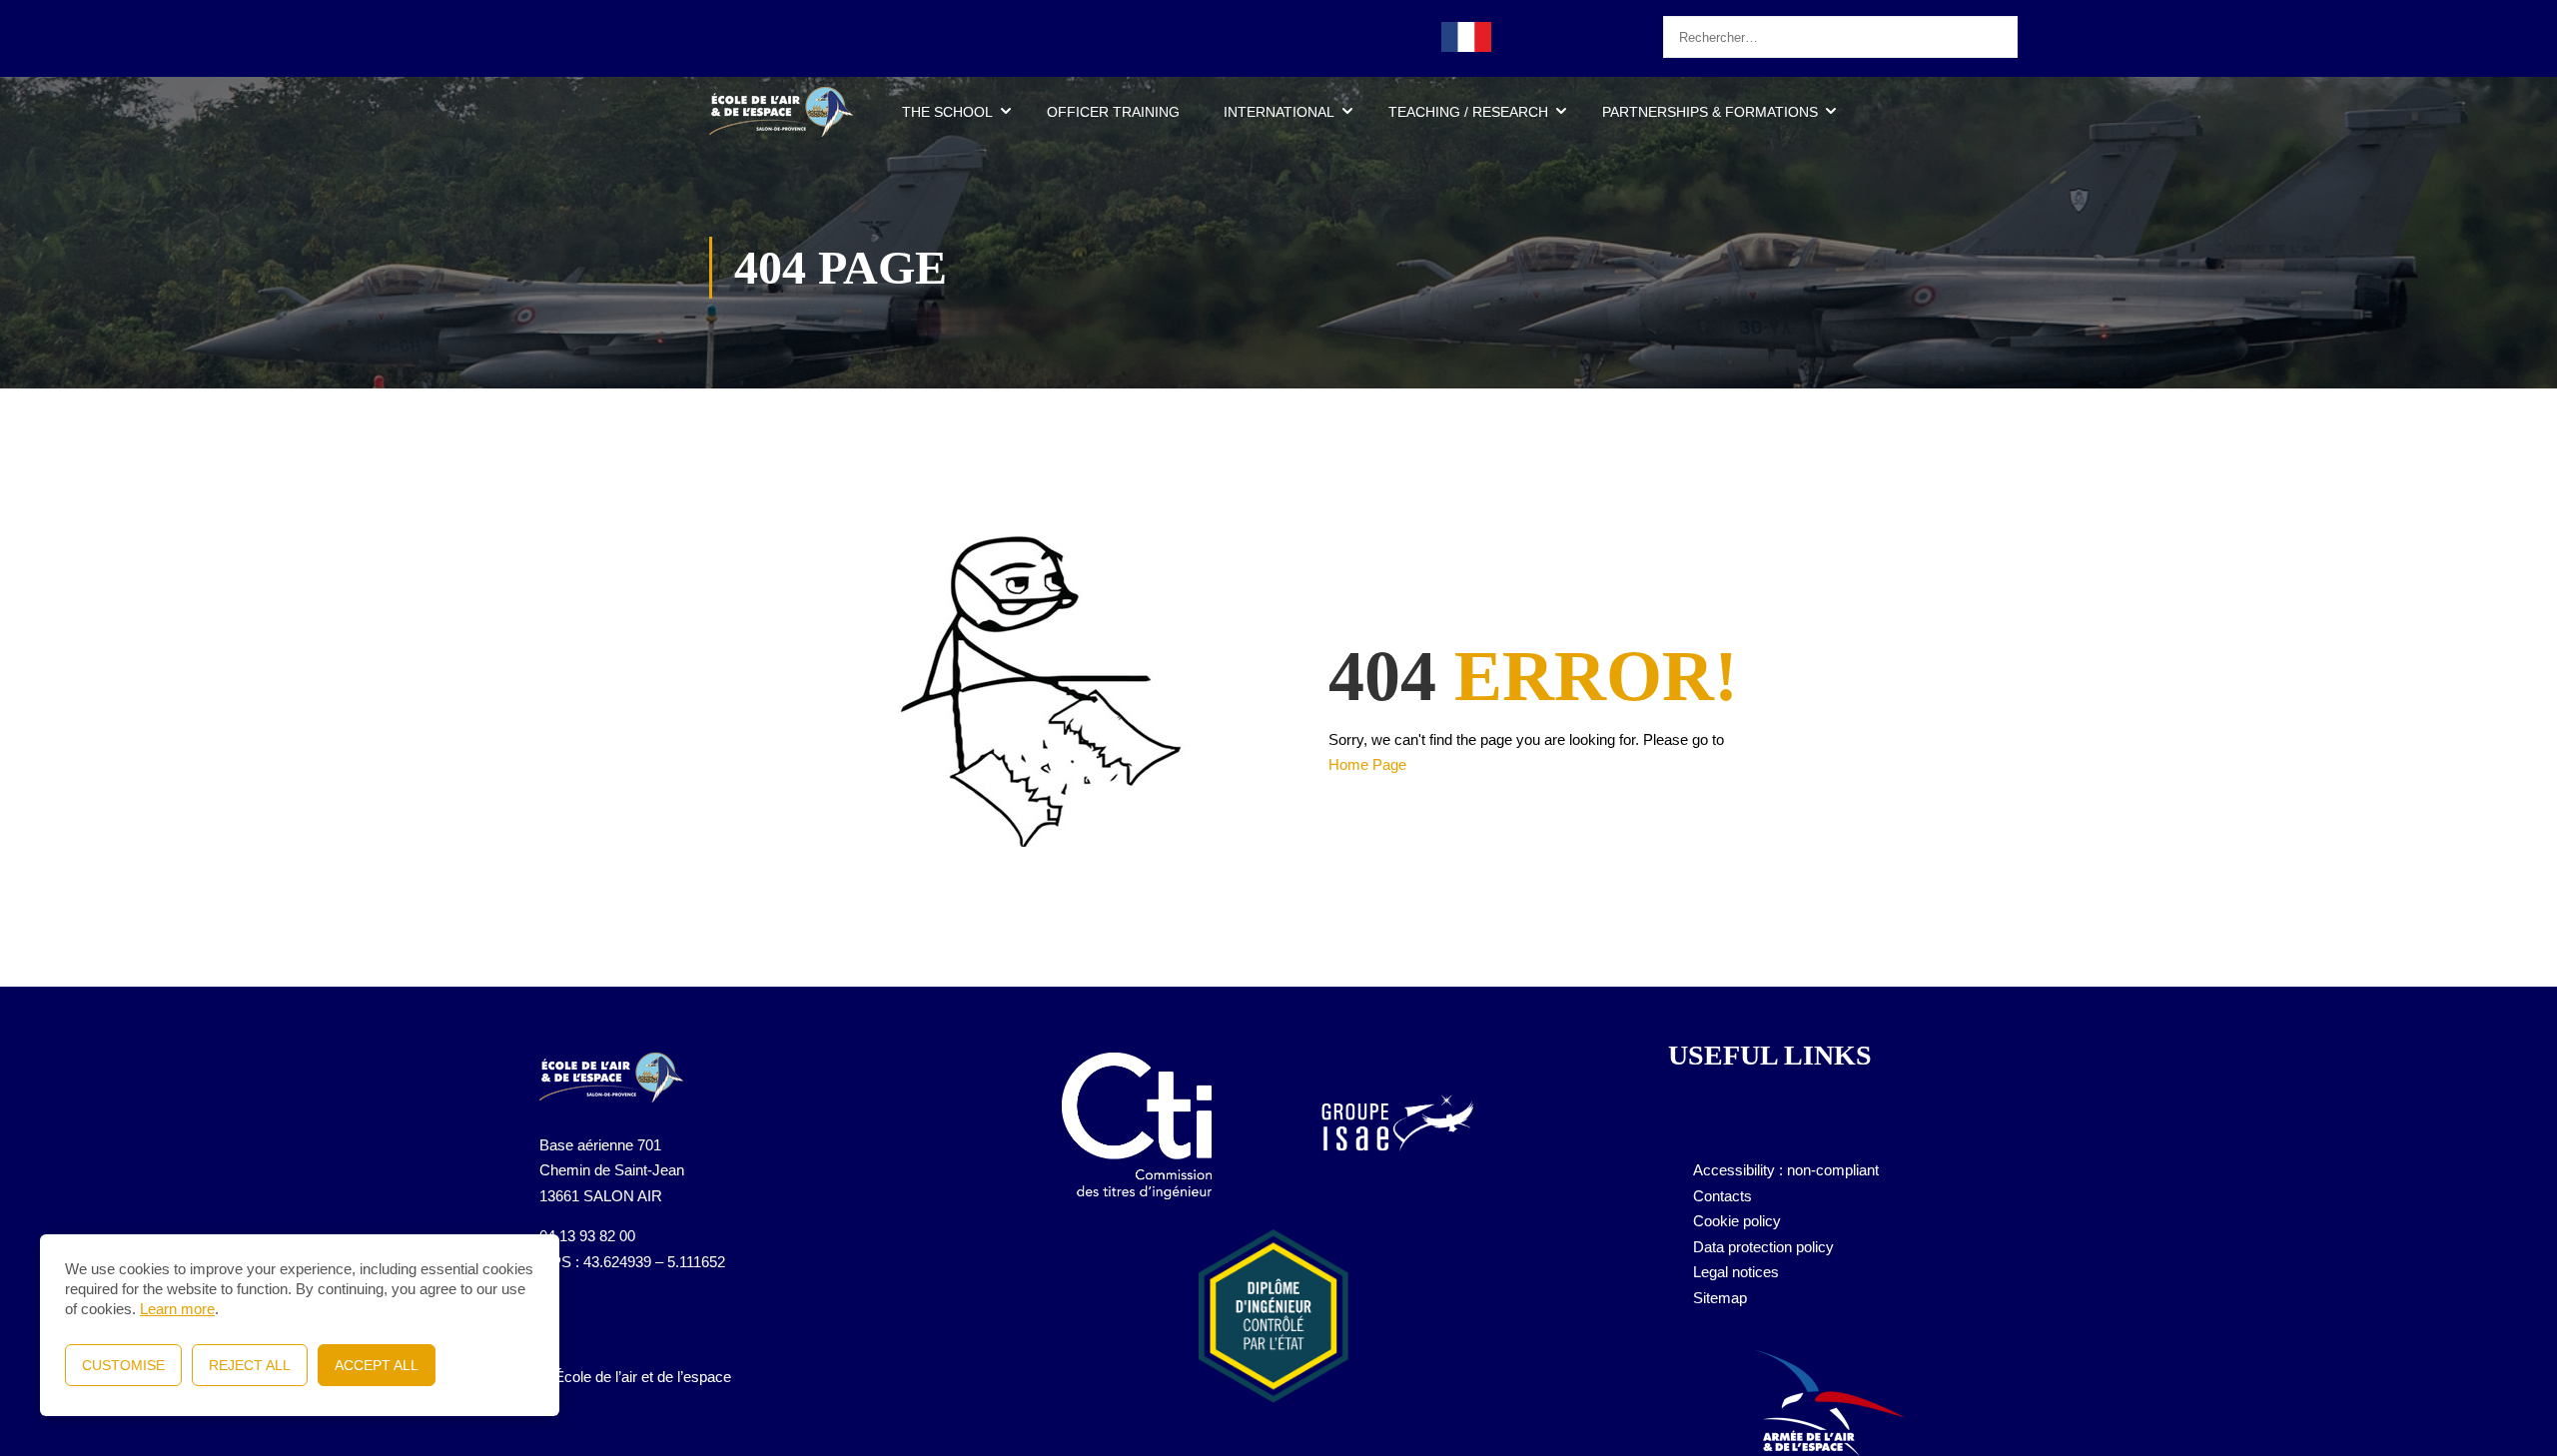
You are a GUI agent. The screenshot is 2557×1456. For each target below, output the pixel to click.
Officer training (1113, 112)
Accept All (377, 1365)
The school (947, 112)
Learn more (177, 1309)
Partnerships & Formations (1710, 112)
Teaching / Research (1468, 112)
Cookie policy (1737, 1221)
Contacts (1722, 1196)
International (1279, 112)
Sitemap (1720, 1298)
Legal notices (1736, 1272)
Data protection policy (1763, 1247)
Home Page (1367, 764)
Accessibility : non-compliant (1786, 1170)
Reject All (250, 1365)
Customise (123, 1365)
